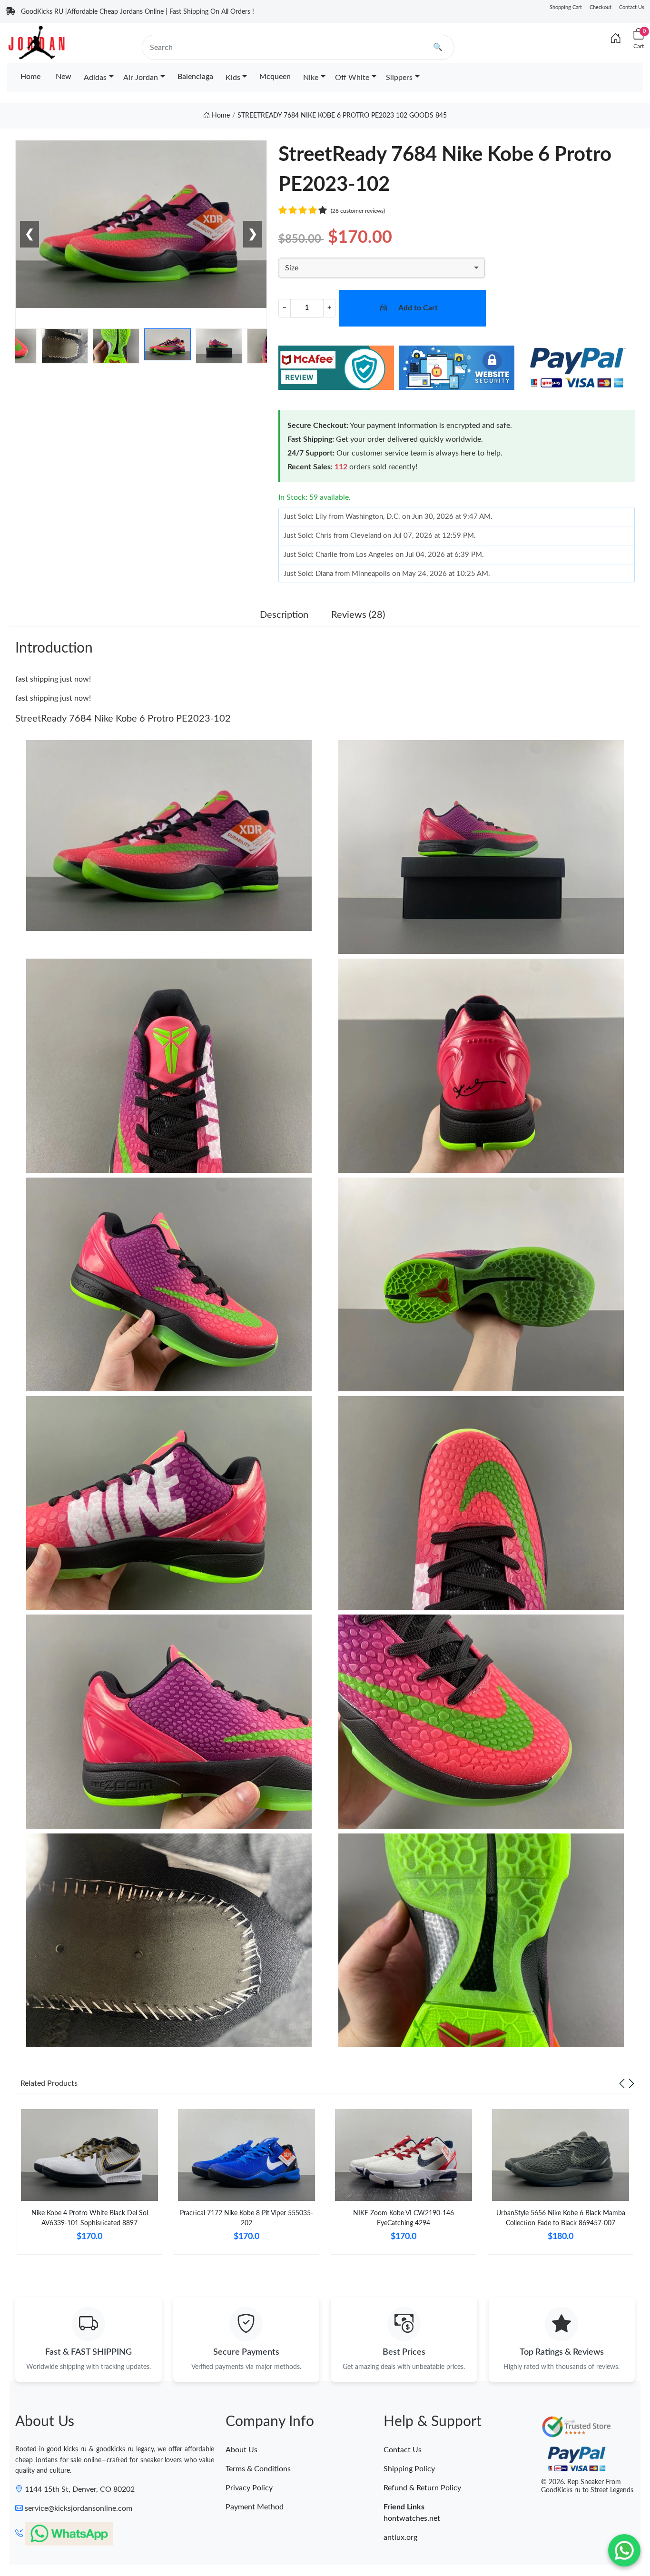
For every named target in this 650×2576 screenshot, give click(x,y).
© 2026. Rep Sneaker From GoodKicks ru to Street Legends (587, 2486)
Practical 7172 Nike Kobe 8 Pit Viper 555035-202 (246, 2218)
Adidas (95, 78)
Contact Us (632, 7)
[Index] (616, 39)
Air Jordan (141, 78)
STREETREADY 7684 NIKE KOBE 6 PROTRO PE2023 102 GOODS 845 (342, 116)
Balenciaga (195, 77)
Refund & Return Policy (422, 2488)
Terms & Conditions (258, 2469)
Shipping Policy (409, 2469)
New (64, 77)
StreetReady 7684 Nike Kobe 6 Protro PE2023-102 (123, 719)
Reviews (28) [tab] (358, 615)
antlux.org (400, 2537)
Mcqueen (275, 77)
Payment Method (255, 2507)
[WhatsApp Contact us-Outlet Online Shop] (624, 2550)
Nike (311, 78)
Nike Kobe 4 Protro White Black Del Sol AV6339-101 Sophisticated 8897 (90, 2218)
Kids (233, 78)
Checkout (601, 7)
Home (30, 77)
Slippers (399, 78)
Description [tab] (284, 615)
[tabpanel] (89, 2184)
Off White (352, 78)
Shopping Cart (566, 7)
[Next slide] (631, 2083)
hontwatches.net (412, 2518)
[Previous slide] (622, 2083)
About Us (241, 2450)
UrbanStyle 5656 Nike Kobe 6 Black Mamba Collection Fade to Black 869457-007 (561, 2218)
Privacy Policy (249, 2488)
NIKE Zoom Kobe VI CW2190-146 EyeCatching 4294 (404, 2218)
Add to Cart (418, 308)
